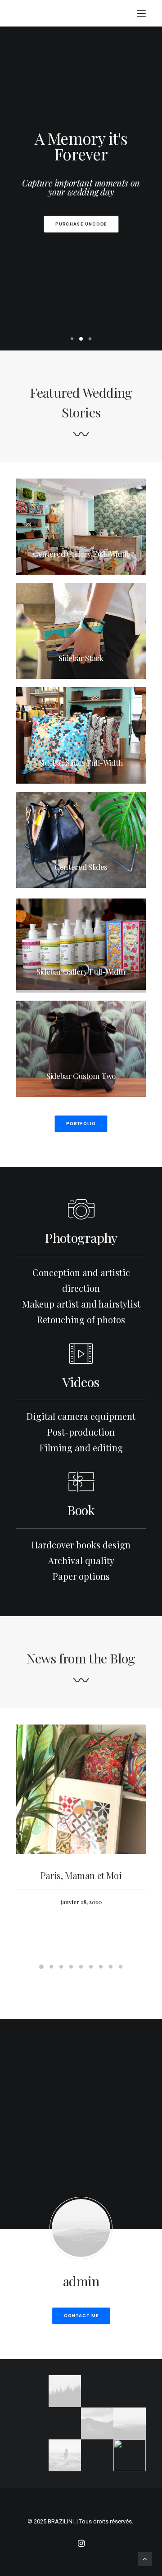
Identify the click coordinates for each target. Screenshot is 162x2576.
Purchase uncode (81, 224)
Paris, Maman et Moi (81, 1875)
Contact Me (81, 2316)
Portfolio (81, 1124)
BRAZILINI (61, 2521)
